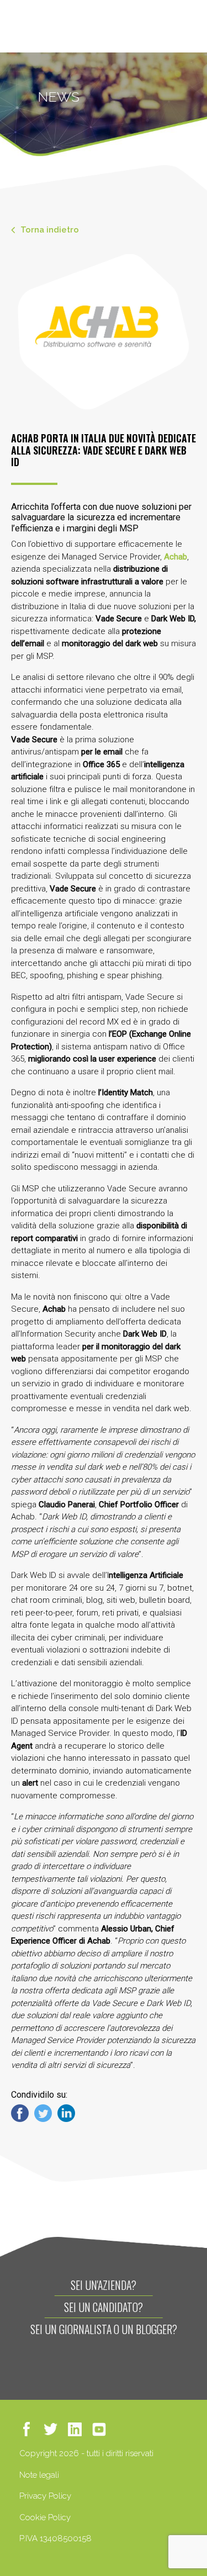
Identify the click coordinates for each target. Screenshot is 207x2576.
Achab (176, 557)
